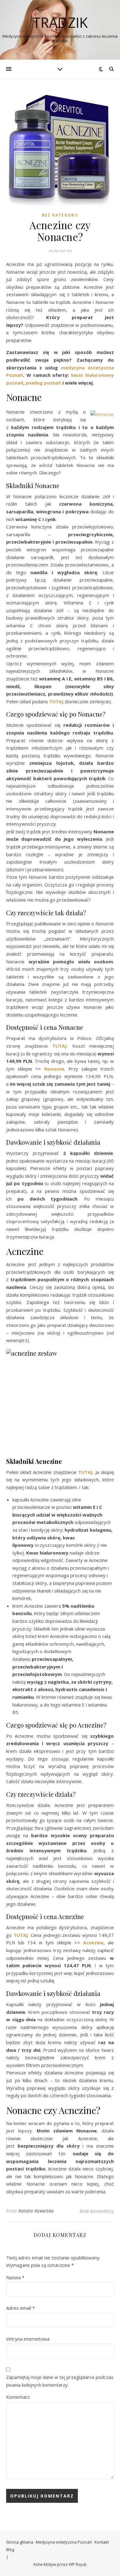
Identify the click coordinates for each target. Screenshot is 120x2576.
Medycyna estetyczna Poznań (64, 2542)
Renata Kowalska (36, 2211)
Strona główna (20, 2542)
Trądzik (60, 22)
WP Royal (77, 2564)
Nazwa (15, 2277)
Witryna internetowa (28, 2339)
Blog (10, 2549)
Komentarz (18, 2397)
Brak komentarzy (97, 2211)
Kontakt (102, 2542)
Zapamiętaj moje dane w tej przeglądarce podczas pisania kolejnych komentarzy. (60, 2381)
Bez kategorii (60, 215)
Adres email (20, 2308)
